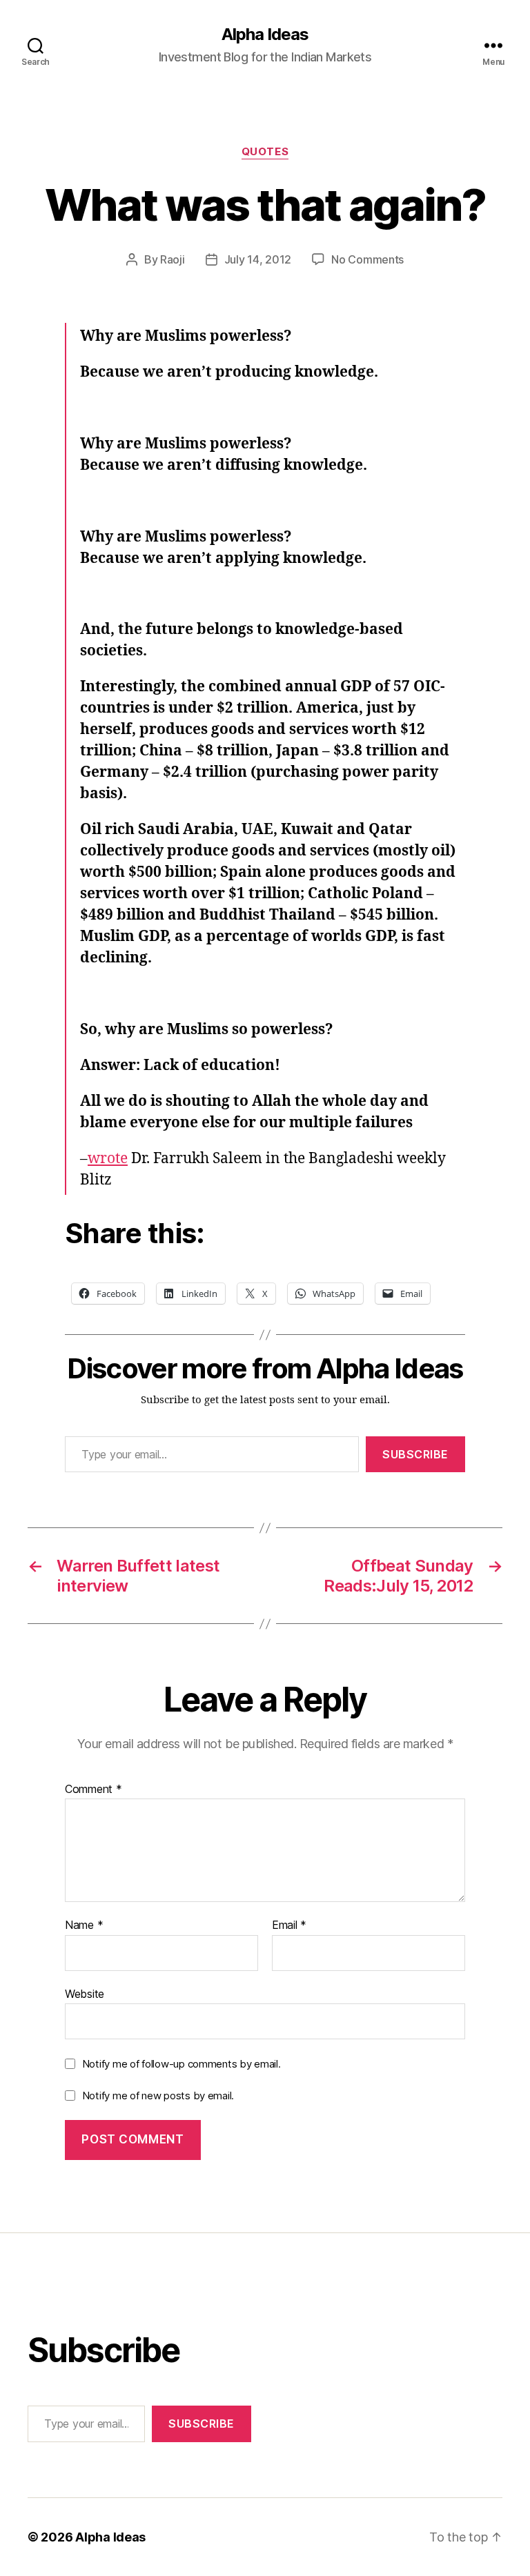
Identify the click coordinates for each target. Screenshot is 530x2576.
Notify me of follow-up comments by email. (181, 2064)
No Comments (367, 259)
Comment (94, 1790)
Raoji (173, 259)
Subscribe (415, 1454)
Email (289, 1925)
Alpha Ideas (265, 34)
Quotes (265, 152)
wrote (108, 1159)
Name (84, 1925)
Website (85, 1993)
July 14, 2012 (258, 259)
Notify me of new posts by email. (158, 2096)
